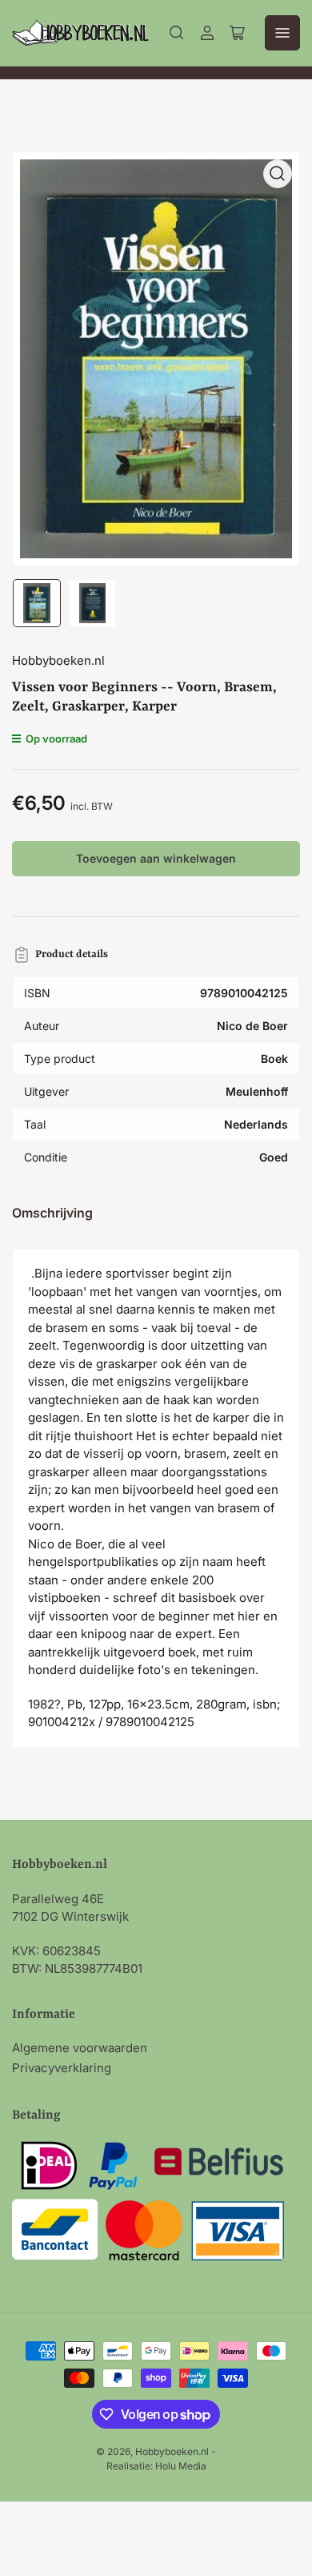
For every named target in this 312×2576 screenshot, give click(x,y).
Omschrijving (52, 1213)
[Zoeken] (177, 33)
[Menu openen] (282, 33)
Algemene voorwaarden (80, 2048)
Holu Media (181, 2466)
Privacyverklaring (62, 2068)
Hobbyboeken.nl (58, 660)
